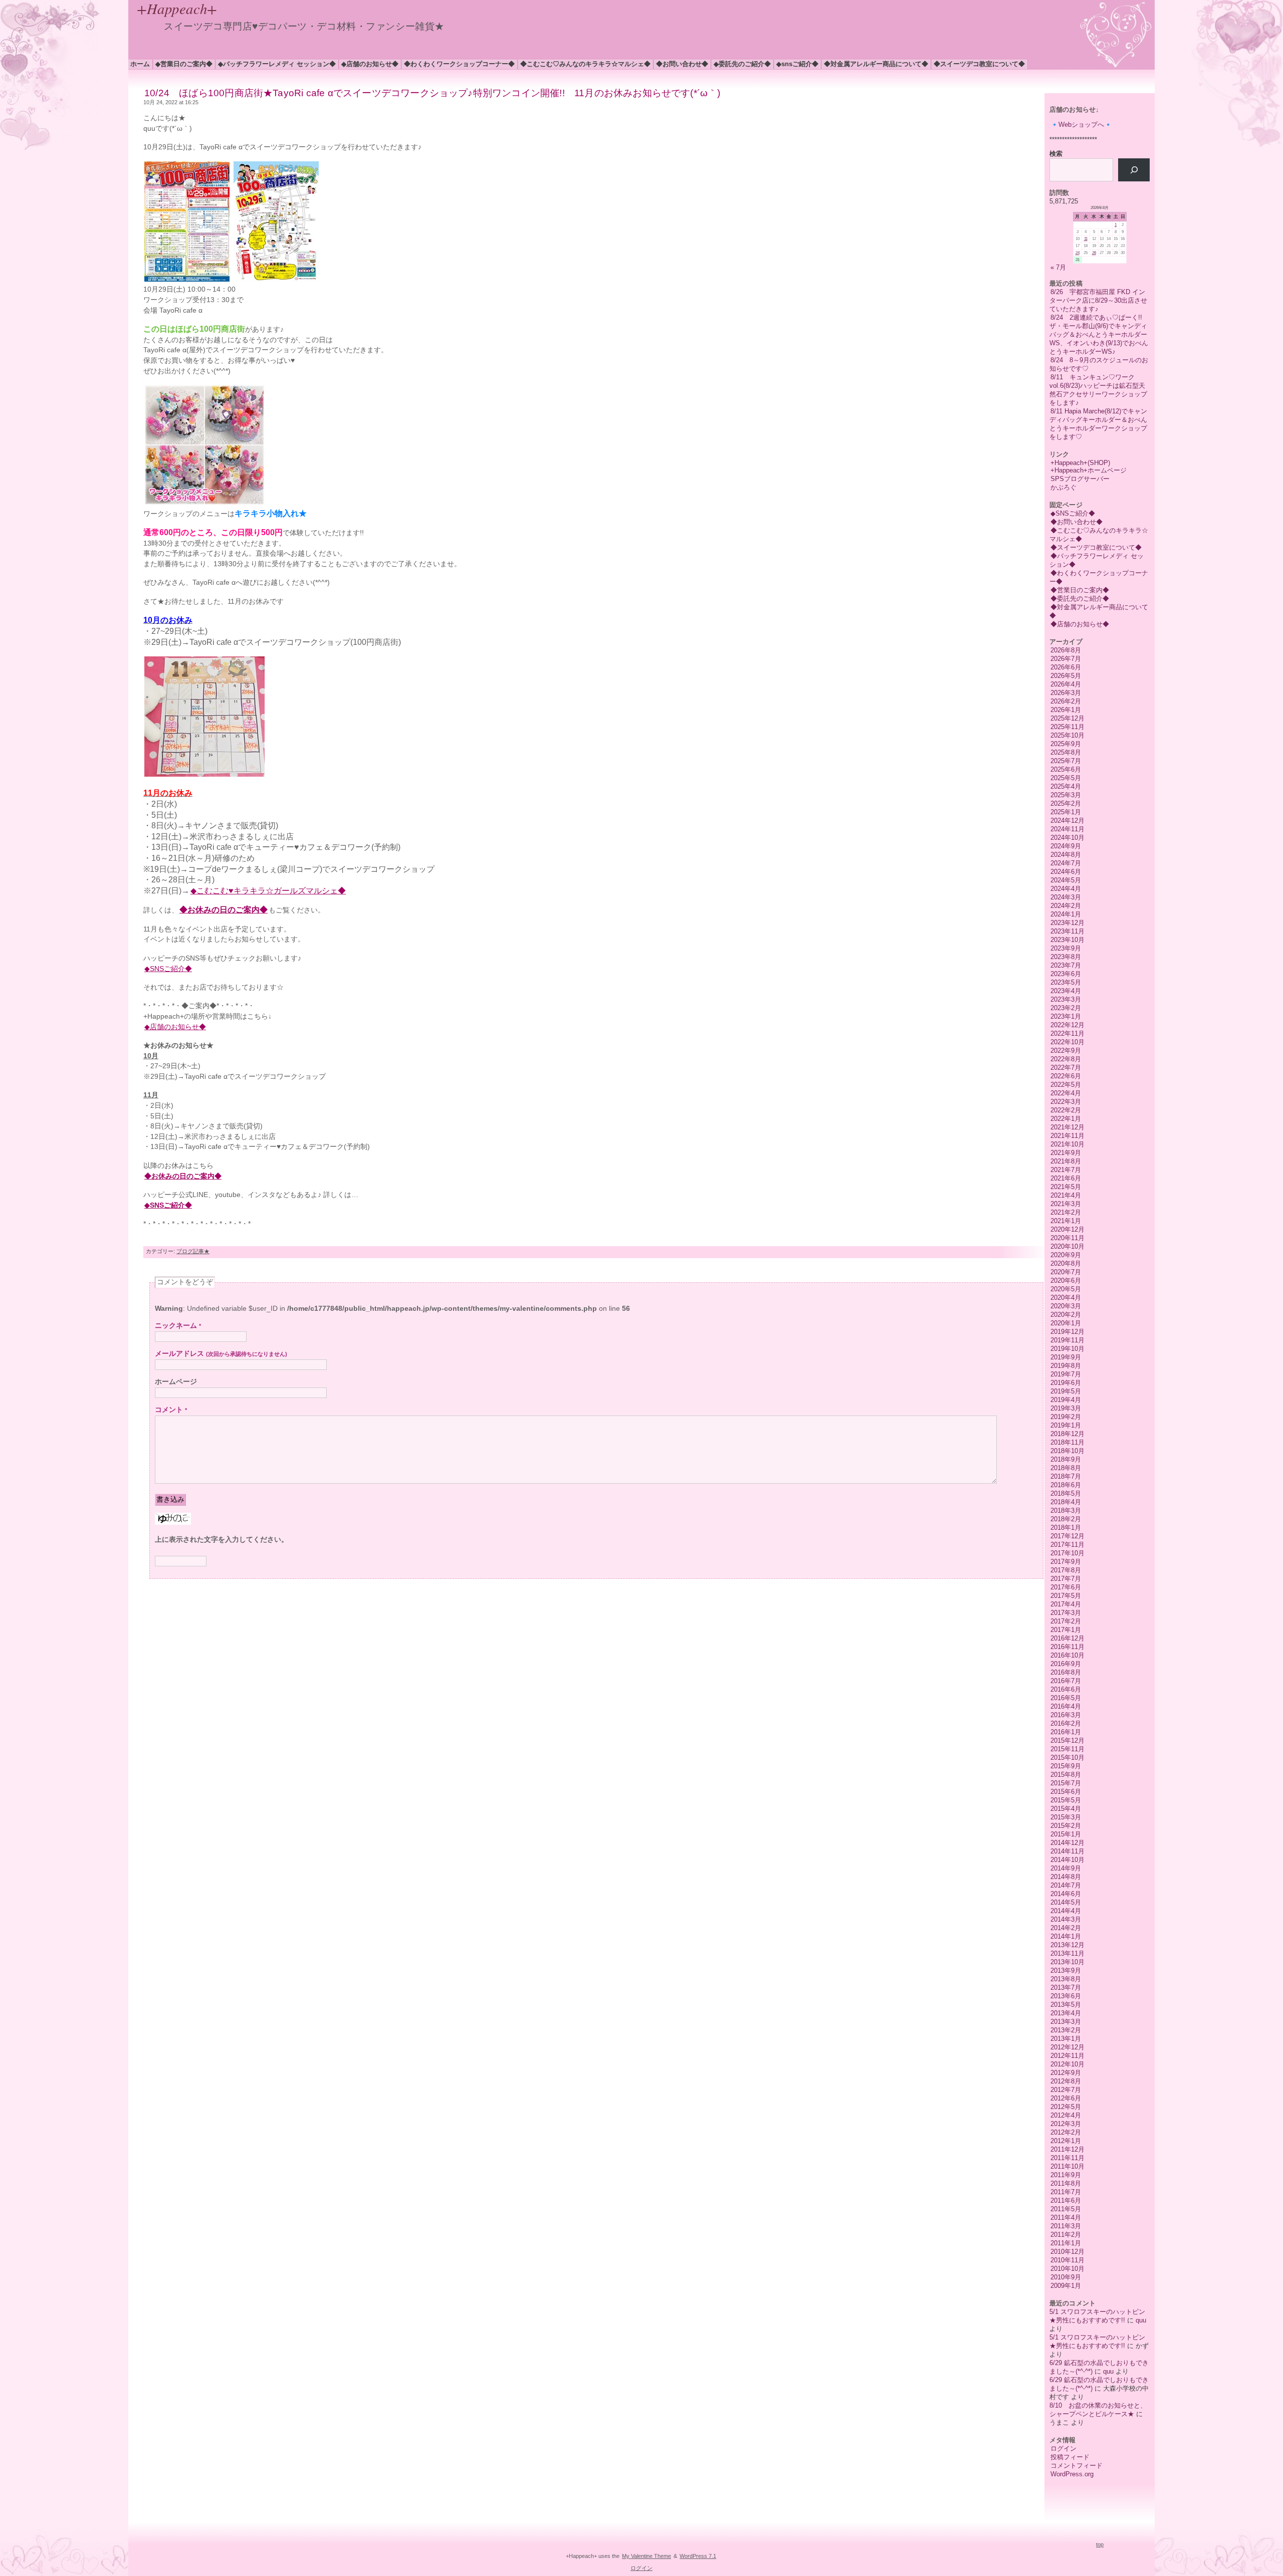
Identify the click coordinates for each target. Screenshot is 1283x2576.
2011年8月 (1066, 2183)
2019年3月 (1066, 1408)
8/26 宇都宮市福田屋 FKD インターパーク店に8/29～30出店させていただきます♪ (1098, 300)
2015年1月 (1066, 1834)
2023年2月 (1066, 1008)
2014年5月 (1066, 1902)
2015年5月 (1066, 1800)
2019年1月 (1066, 1425)
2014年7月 (1066, 1885)
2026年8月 (1066, 650)
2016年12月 (1067, 1638)
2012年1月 (1066, 2141)
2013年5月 (1066, 2005)
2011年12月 (1067, 2149)
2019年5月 (1066, 1391)
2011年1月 (1066, 2243)
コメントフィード (1077, 2466)
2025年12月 (1067, 718)
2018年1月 (1066, 1528)
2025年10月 (1067, 735)
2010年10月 (1067, 2269)
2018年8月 (1066, 1468)
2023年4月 (1066, 991)
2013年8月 (1066, 1979)
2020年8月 (1066, 1263)
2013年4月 (1066, 2013)
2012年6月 (1066, 2098)
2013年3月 (1066, 2022)
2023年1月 (1066, 1016)
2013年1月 (1066, 2039)
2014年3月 (1066, 1919)
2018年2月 (1066, 1519)
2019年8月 (1066, 1366)
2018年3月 (1066, 1510)
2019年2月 (1066, 1417)
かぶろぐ (1063, 487)
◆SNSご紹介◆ (797, 64)
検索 (1056, 154)
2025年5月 (1066, 778)
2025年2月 (1066, 803)
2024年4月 (1066, 889)
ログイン (1063, 2448)
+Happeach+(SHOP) (1080, 463)
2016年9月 (1066, 1664)
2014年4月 (1066, 1911)
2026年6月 (1066, 667)
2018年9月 (1066, 1459)
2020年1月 (1066, 1323)
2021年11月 (1067, 1136)
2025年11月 (1067, 727)
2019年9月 (1066, 1357)
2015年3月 (1066, 1817)
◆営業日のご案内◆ (184, 64)
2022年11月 (1067, 1033)
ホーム (140, 64)
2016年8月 (1066, 1672)
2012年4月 (1066, 2115)
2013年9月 (1066, 1970)
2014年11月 (1067, 1851)
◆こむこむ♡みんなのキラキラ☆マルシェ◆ (585, 64)
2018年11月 (1067, 1442)
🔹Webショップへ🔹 (1081, 125)
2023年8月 (1066, 957)
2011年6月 (1066, 2200)
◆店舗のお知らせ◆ (370, 64)
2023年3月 (1066, 999)
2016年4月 (1066, 1706)
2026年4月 (1066, 684)
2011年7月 (1066, 2192)
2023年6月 (1066, 974)
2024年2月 (1066, 906)
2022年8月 (1066, 1059)
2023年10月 (1067, 940)
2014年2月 (1066, 1928)
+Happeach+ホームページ (1089, 470)
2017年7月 (1066, 1579)
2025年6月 (1066, 769)
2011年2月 (1066, 2235)
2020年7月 (1066, 1272)
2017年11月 (1067, 1545)
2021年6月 (1066, 1178)
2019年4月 (1066, 1400)
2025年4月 (1066, 786)
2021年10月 (1067, 1144)
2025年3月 (1066, 795)
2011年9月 (1066, 2175)
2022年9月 (1066, 1050)
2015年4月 (1066, 1809)
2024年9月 (1066, 846)
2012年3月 (1066, 2124)
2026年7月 (1066, 659)
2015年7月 (1066, 1783)
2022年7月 (1066, 1068)
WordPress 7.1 (698, 2556)
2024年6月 (1066, 872)
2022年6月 (1066, 1076)
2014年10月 (1067, 1860)
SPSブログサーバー (1080, 479)
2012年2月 (1066, 2132)
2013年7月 (1066, 1987)
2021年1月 (1066, 1221)
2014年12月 (1067, 1843)
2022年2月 (1066, 1110)
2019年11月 (1067, 1340)
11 (1086, 239)
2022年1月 (1066, 1119)
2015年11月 (1067, 1749)
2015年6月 (1066, 1792)
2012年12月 (1067, 2047)
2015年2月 (1066, 1826)
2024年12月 (1067, 821)
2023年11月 (1067, 931)
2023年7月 (1066, 965)
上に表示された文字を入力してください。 (222, 1540)
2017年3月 (1066, 1613)
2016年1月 (1066, 1732)
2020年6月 (1066, 1280)
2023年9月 (1066, 948)
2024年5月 (1066, 880)
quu (1141, 2320)
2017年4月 (1066, 1604)
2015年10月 (1067, 1758)
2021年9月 (1066, 1153)
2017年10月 (1067, 1553)
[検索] (1134, 170)
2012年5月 (1066, 2107)
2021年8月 (1066, 1161)
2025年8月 (1066, 752)
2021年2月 (1066, 1212)
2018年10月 (1067, 1451)
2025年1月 (1066, 812)
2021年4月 (1066, 1195)
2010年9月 (1066, 2277)
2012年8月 (1066, 2081)
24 (1078, 253)
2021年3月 (1066, 1204)
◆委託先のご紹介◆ (742, 64)
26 (1094, 253)
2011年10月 (1067, 2166)
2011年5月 (1066, 2209)
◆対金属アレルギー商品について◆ (876, 64)
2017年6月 (1066, 1587)
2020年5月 (1066, 1289)
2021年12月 (1067, 1127)
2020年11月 (1067, 1238)
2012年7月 (1066, 2090)
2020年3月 (1066, 1306)
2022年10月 (1067, 1042)
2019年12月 (1067, 1332)
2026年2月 (1066, 701)
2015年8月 (1066, 1775)
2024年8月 (1066, 855)
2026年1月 (1066, 710)
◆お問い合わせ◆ (682, 64)
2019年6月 (1066, 1383)
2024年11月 (1067, 829)
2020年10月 (1067, 1246)
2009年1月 (1066, 2286)
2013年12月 (1067, 1945)
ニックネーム (178, 1326)
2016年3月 (1066, 1715)
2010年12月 (1067, 2252)
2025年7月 (1066, 761)
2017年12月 (1067, 1536)
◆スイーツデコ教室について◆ (979, 64)
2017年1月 (1066, 1630)
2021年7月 (1066, 1170)
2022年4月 (1066, 1093)
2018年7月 (1066, 1476)
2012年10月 (1067, 2064)
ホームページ (176, 1382)
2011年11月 (1067, 2158)
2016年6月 (1066, 1689)
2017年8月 (1066, 1570)
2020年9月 (1066, 1255)
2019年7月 (1066, 1374)
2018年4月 (1066, 1502)
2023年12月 (1067, 923)
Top (1100, 2544)
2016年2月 (1066, 1723)
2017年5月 (1066, 1596)
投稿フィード (1070, 2457)
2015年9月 (1066, 1766)
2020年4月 (1066, 1298)
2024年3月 (1066, 897)
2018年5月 (1066, 1493)
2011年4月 (1066, 2217)
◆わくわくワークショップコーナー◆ (459, 64)
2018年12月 (1067, 1434)
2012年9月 (1066, 2073)
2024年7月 (1066, 863)
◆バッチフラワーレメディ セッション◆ (277, 64)
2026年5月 (1066, 676)
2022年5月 (1066, 1085)
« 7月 (1058, 267)
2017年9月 (1066, 1562)
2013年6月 (1066, 1996)
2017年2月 (1066, 1621)
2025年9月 (1066, 744)
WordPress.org (1072, 2474)
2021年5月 (1066, 1187)
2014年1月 (1066, 1936)
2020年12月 (1067, 1229)
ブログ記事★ (193, 1251)
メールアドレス (221, 1354)
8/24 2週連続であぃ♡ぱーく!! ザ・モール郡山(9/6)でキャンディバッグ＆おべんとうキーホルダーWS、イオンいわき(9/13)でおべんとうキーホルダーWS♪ (1099, 334)
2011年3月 (1066, 2226)
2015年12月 (1067, 1740)
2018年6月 (1066, 1485)
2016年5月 (1066, 1698)
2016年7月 (1066, 1681)
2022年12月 (1067, 1025)
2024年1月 (1066, 914)
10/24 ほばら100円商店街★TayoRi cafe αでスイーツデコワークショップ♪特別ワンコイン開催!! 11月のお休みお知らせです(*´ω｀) (433, 93)
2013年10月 (1067, 1962)
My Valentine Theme (647, 2556)
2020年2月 (1066, 1315)
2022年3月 (1066, 1102)
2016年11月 (1067, 1647)
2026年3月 (1066, 693)
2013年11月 (1067, 1953)
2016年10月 (1067, 1655)
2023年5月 (1066, 982)
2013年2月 (1066, 2030)
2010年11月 (1067, 2260)
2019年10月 (1067, 1349)
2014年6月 (1066, 1894)
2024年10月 (1067, 838)
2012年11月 (1067, 2056)
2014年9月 (1066, 1868)
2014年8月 (1066, 1877)
